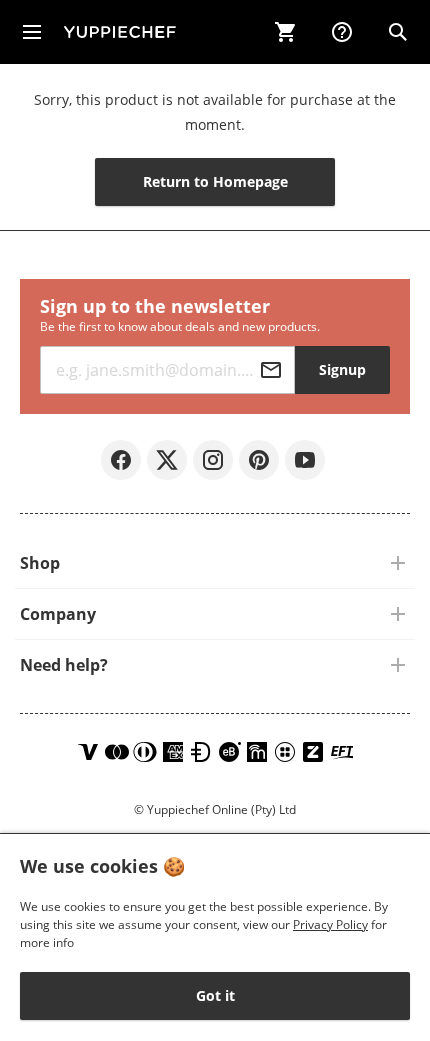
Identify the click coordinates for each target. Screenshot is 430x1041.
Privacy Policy (330, 924)
